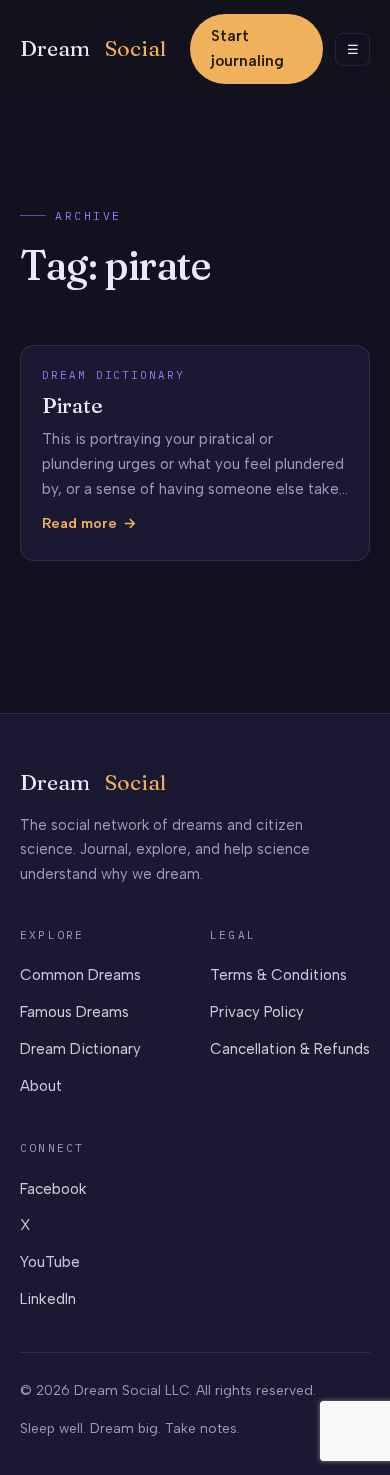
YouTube (50, 1262)
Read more (79, 525)
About (41, 1086)
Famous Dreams (74, 1012)
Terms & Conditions (278, 975)
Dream (93, 48)
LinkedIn (48, 1299)
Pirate (72, 405)
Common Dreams (80, 975)
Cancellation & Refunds (290, 1049)
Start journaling (247, 48)
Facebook (53, 1189)
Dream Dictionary (80, 1049)
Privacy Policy (257, 1012)
